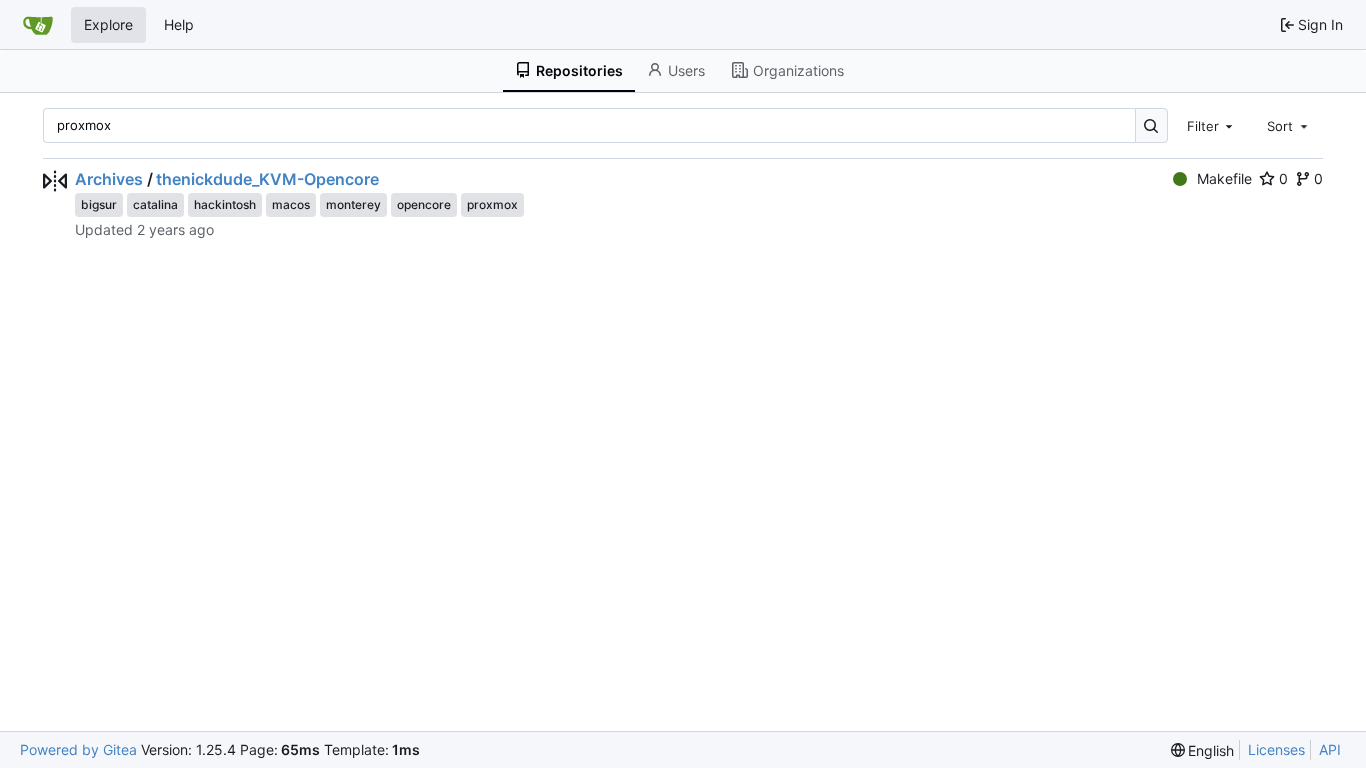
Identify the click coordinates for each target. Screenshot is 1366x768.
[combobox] (1212, 125)
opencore (424, 204)
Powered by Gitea (78, 749)
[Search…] (1151, 125)
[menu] (1203, 750)
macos (291, 204)
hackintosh (225, 204)
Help (179, 24)
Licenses (1276, 749)
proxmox (492, 204)
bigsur (99, 204)
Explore (108, 24)
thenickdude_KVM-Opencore (267, 179)
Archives (109, 179)
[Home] (38, 25)
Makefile (1224, 178)
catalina (155, 204)
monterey (353, 204)
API (1330, 749)
